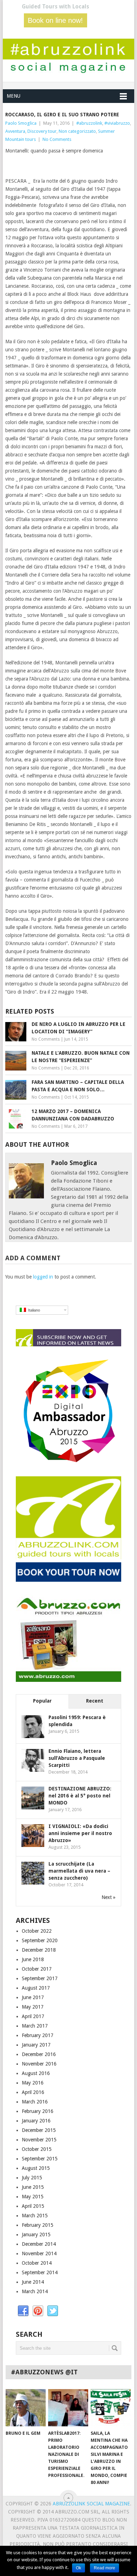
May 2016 (33, 2083)
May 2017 (33, 2007)
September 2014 (40, 2272)
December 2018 (39, 1950)
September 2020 (40, 1940)
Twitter (53, 2311)
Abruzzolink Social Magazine (91, 2504)
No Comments (57, 139)
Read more (105, 2568)
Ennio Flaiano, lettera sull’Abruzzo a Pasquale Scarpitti (77, 1758)
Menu (14, 96)
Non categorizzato (77, 131)
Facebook (23, 2311)
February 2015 (38, 2225)
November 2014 (39, 2253)
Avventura (15, 131)
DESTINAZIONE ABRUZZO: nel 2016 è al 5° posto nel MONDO (80, 1796)
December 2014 (39, 2244)
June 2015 (33, 2187)
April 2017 (33, 2016)
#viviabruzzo (117, 123)
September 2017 (40, 1978)
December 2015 (39, 2130)
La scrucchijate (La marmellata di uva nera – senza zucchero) (79, 1871)
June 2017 (33, 1997)
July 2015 (32, 2178)
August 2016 (36, 2073)
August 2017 (36, 1988)
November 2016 (39, 2064)
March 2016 (35, 2102)
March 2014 (35, 2291)
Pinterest (38, 2311)
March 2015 (35, 2216)
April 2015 (33, 2206)
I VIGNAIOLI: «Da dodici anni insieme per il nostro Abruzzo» (80, 1833)
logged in (43, 1277)
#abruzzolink (89, 123)
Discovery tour (42, 131)
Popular (42, 1701)
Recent (95, 1701)
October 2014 (37, 2263)
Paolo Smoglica (21, 123)
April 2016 (33, 2092)
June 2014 (33, 2282)
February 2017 (38, 2035)
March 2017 (35, 2026)
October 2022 (37, 1931)
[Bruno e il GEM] (26, 2408)
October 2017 (37, 1969)
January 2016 (36, 2121)
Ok (79, 2568)
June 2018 (33, 1959)
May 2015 (33, 2197)
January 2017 (36, 2045)
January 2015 (36, 2235)
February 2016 (38, 2111)
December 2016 (39, 2054)
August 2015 (36, 2168)
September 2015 (40, 2159)
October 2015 (37, 2149)
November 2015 (39, 2140)
